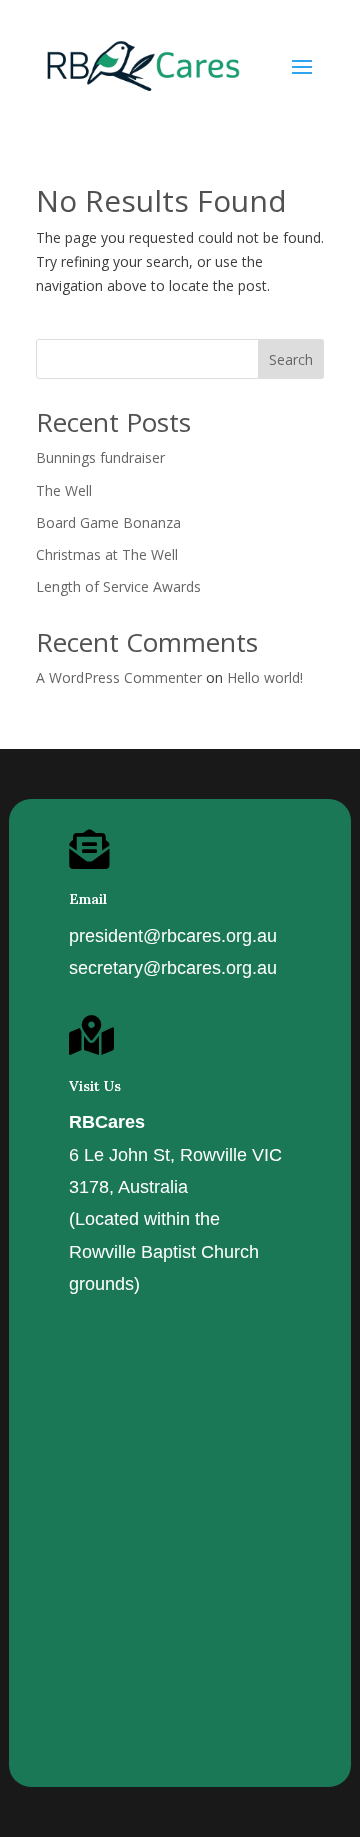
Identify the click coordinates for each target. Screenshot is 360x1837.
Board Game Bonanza (108, 522)
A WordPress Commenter (119, 677)
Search (291, 359)
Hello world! (265, 677)
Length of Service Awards (118, 586)
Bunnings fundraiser (100, 457)
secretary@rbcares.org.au (173, 968)
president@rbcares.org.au (173, 936)
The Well (64, 490)
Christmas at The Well (107, 554)
